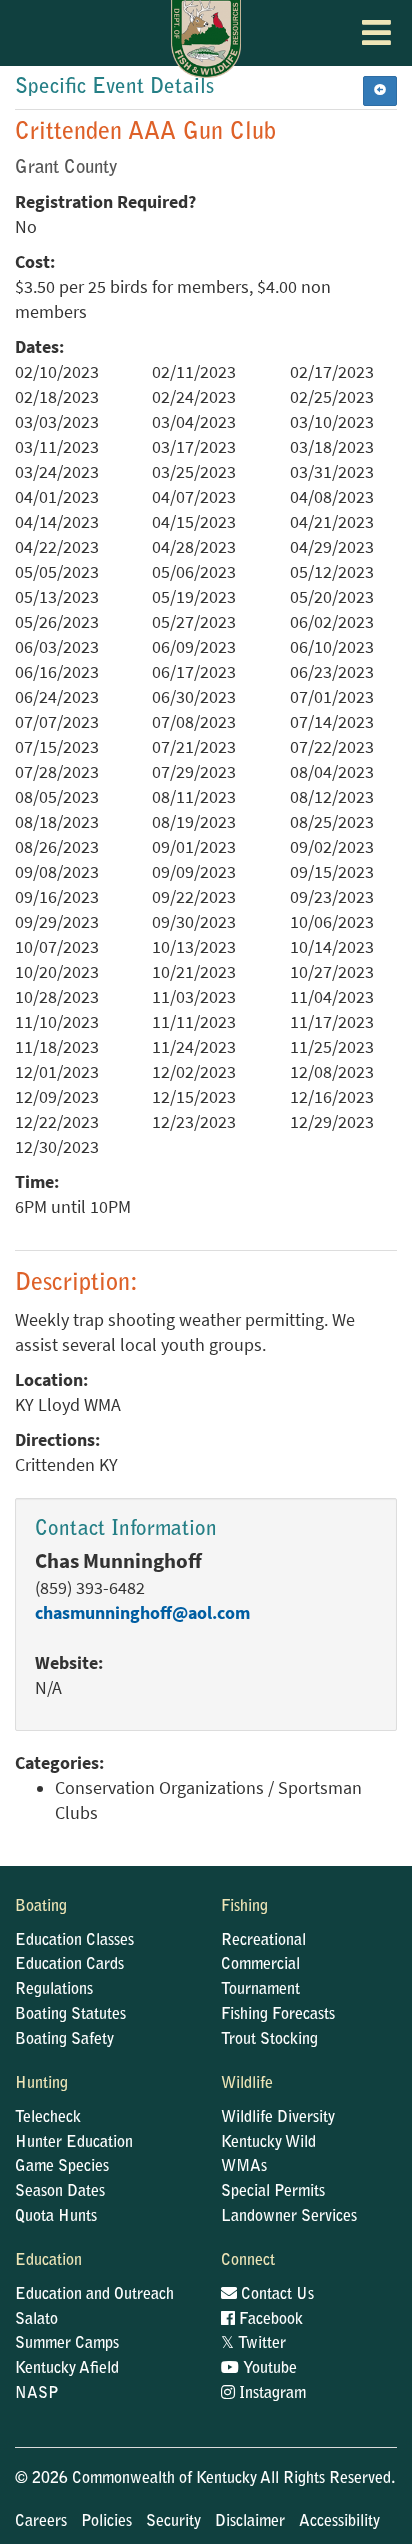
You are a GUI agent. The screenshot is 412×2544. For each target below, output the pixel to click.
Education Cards (69, 1965)
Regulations (54, 1990)
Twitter (253, 2344)
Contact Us (275, 2295)
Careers (41, 2522)
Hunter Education (74, 2143)
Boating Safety (64, 2040)
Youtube (268, 2369)
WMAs (244, 2167)
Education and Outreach (94, 2295)
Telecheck (48, 2118)
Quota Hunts (56, 2217)
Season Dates (60, 2192)
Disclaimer (250, 2522)
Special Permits (273, 2192)
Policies (106, 2522)
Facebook (269, 2320)
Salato (36, 2320)
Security (173, 2522)
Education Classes (74, 1941)
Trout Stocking (269, 2040)
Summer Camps (67, 2344)
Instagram (270, 2394)
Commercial (260, 1965)
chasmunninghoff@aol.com (142, 1613)
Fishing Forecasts (278, 2015)
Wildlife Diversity (278, 2118)
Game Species (62, 2167)
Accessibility (339, 2522)
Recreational (263, 1941)
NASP (37, 2394)
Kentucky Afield (67, 2369)
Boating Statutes (70, 2015)
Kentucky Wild (268, 2143)
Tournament (260, 1990)
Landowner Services (289, 2217)
